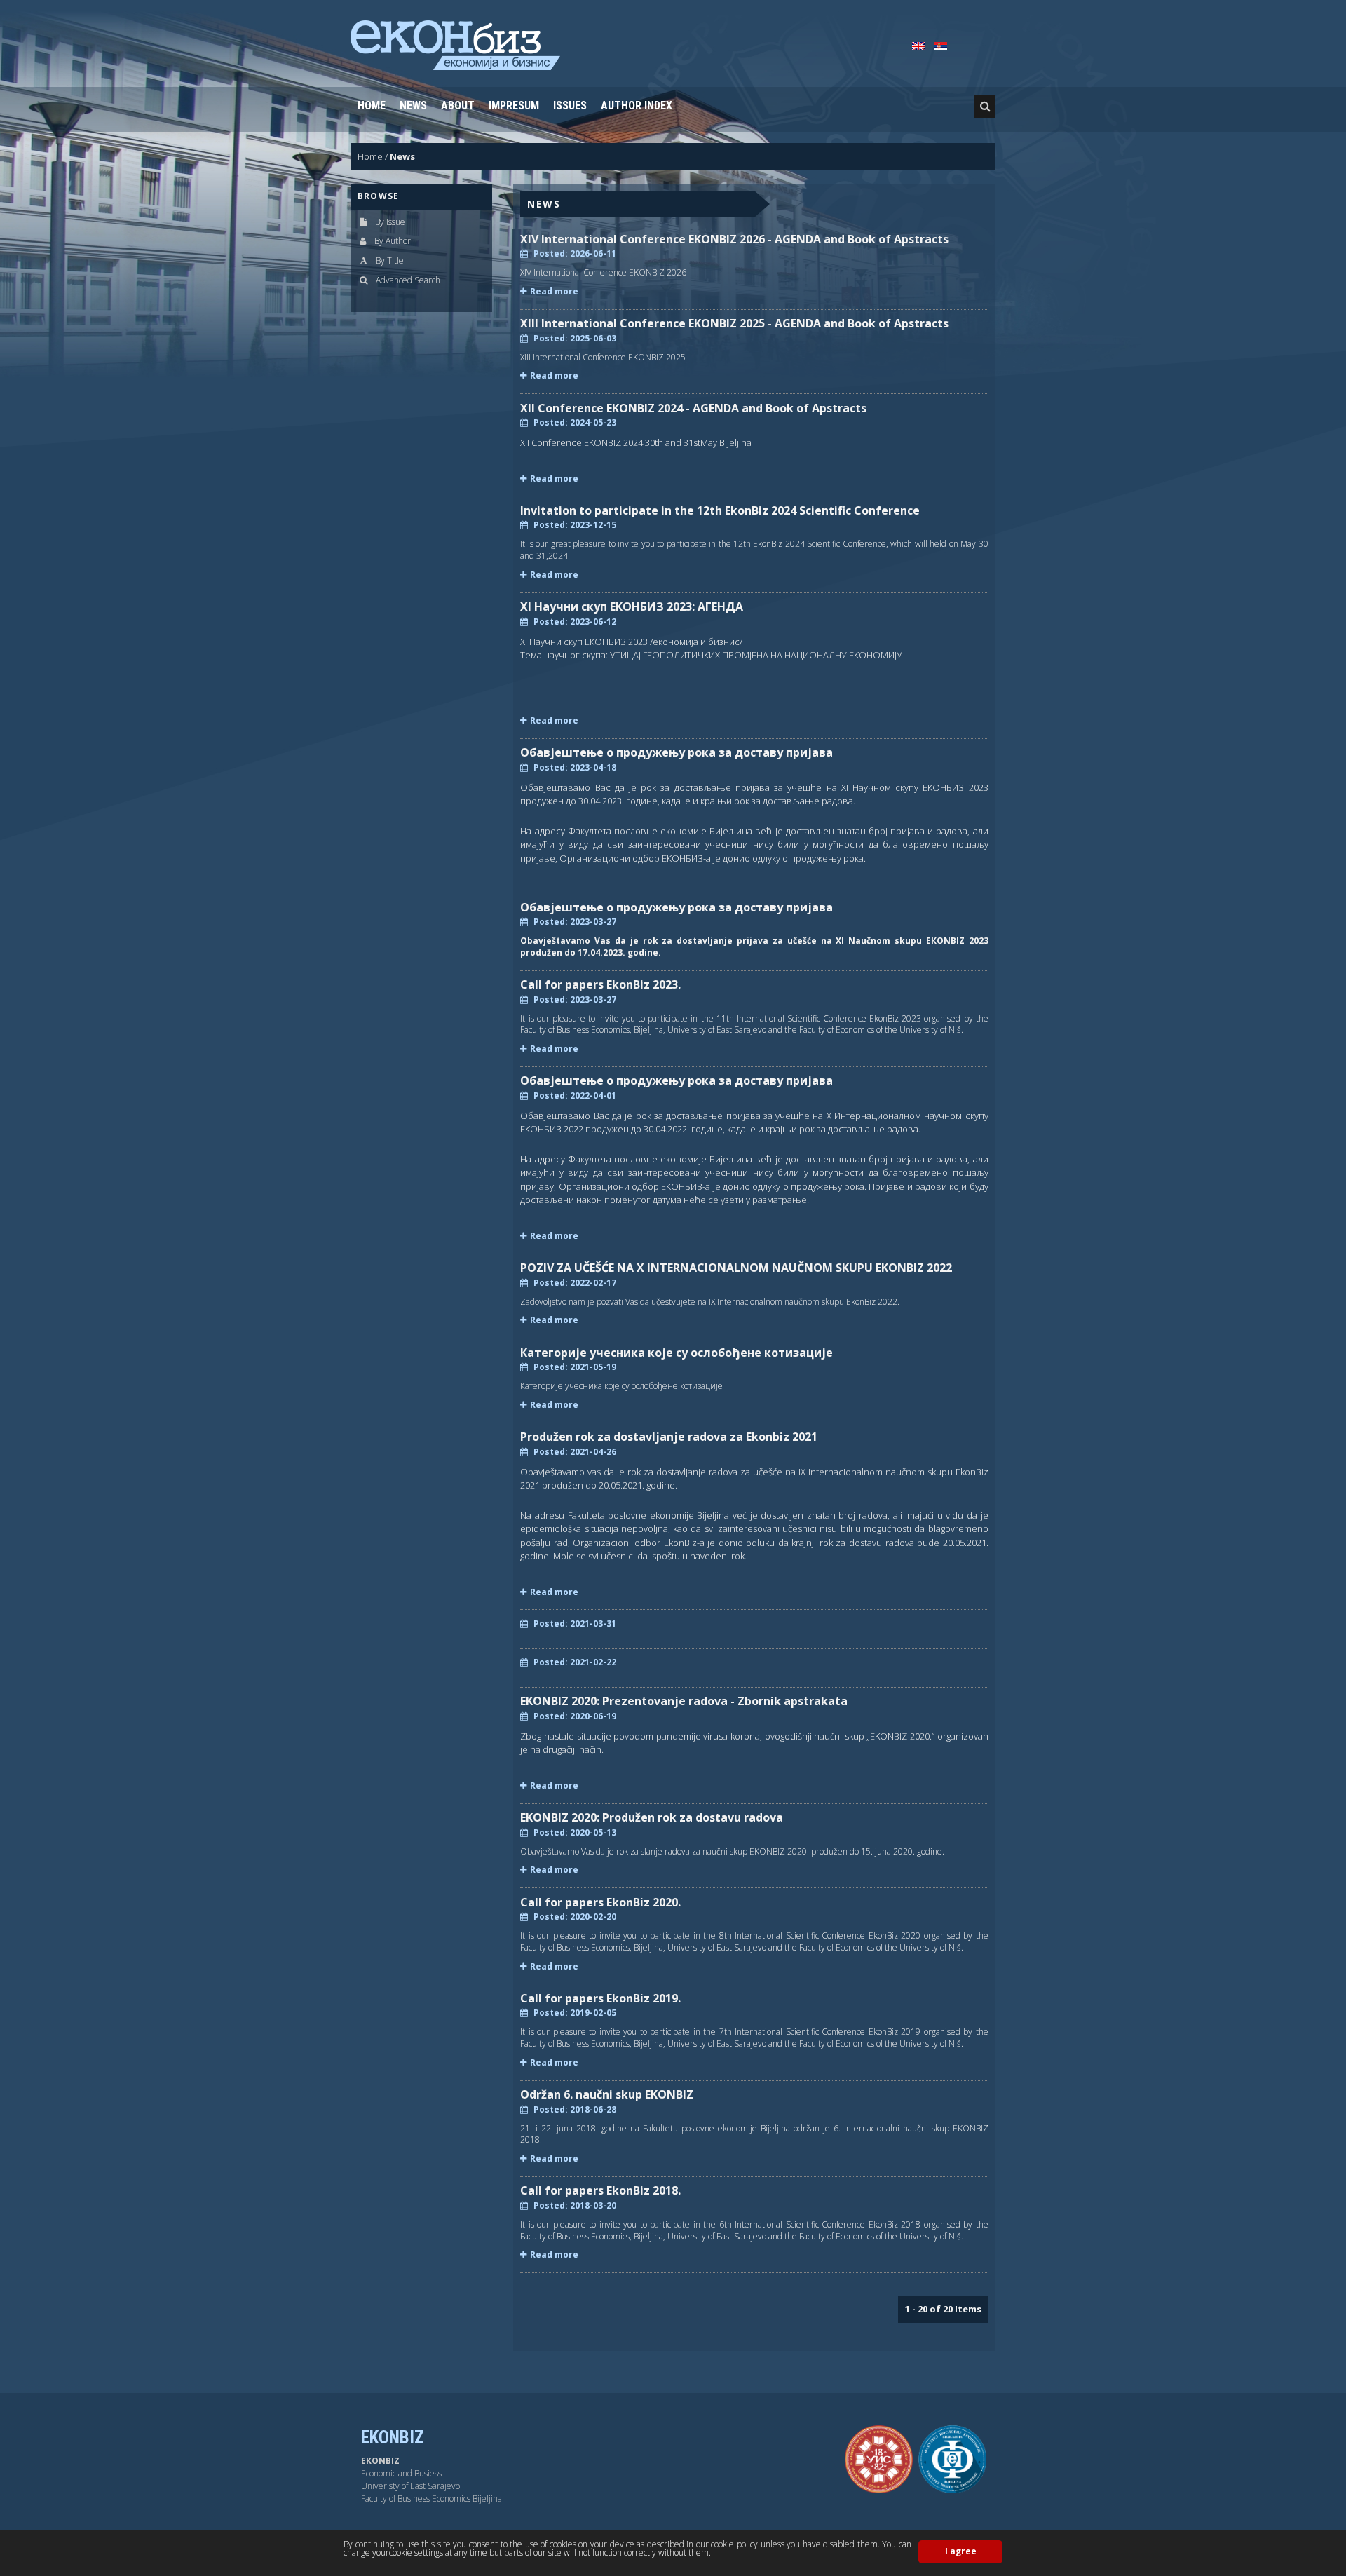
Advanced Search (408, 280)
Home (372, 106)
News (413, 106)
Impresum (514, 106)
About (458, 106)
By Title (390, 260)
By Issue (390, 222)
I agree (961, 2551)
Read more (554, 292)
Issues (570, 106)
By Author (393, 241)
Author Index (637, 106)
